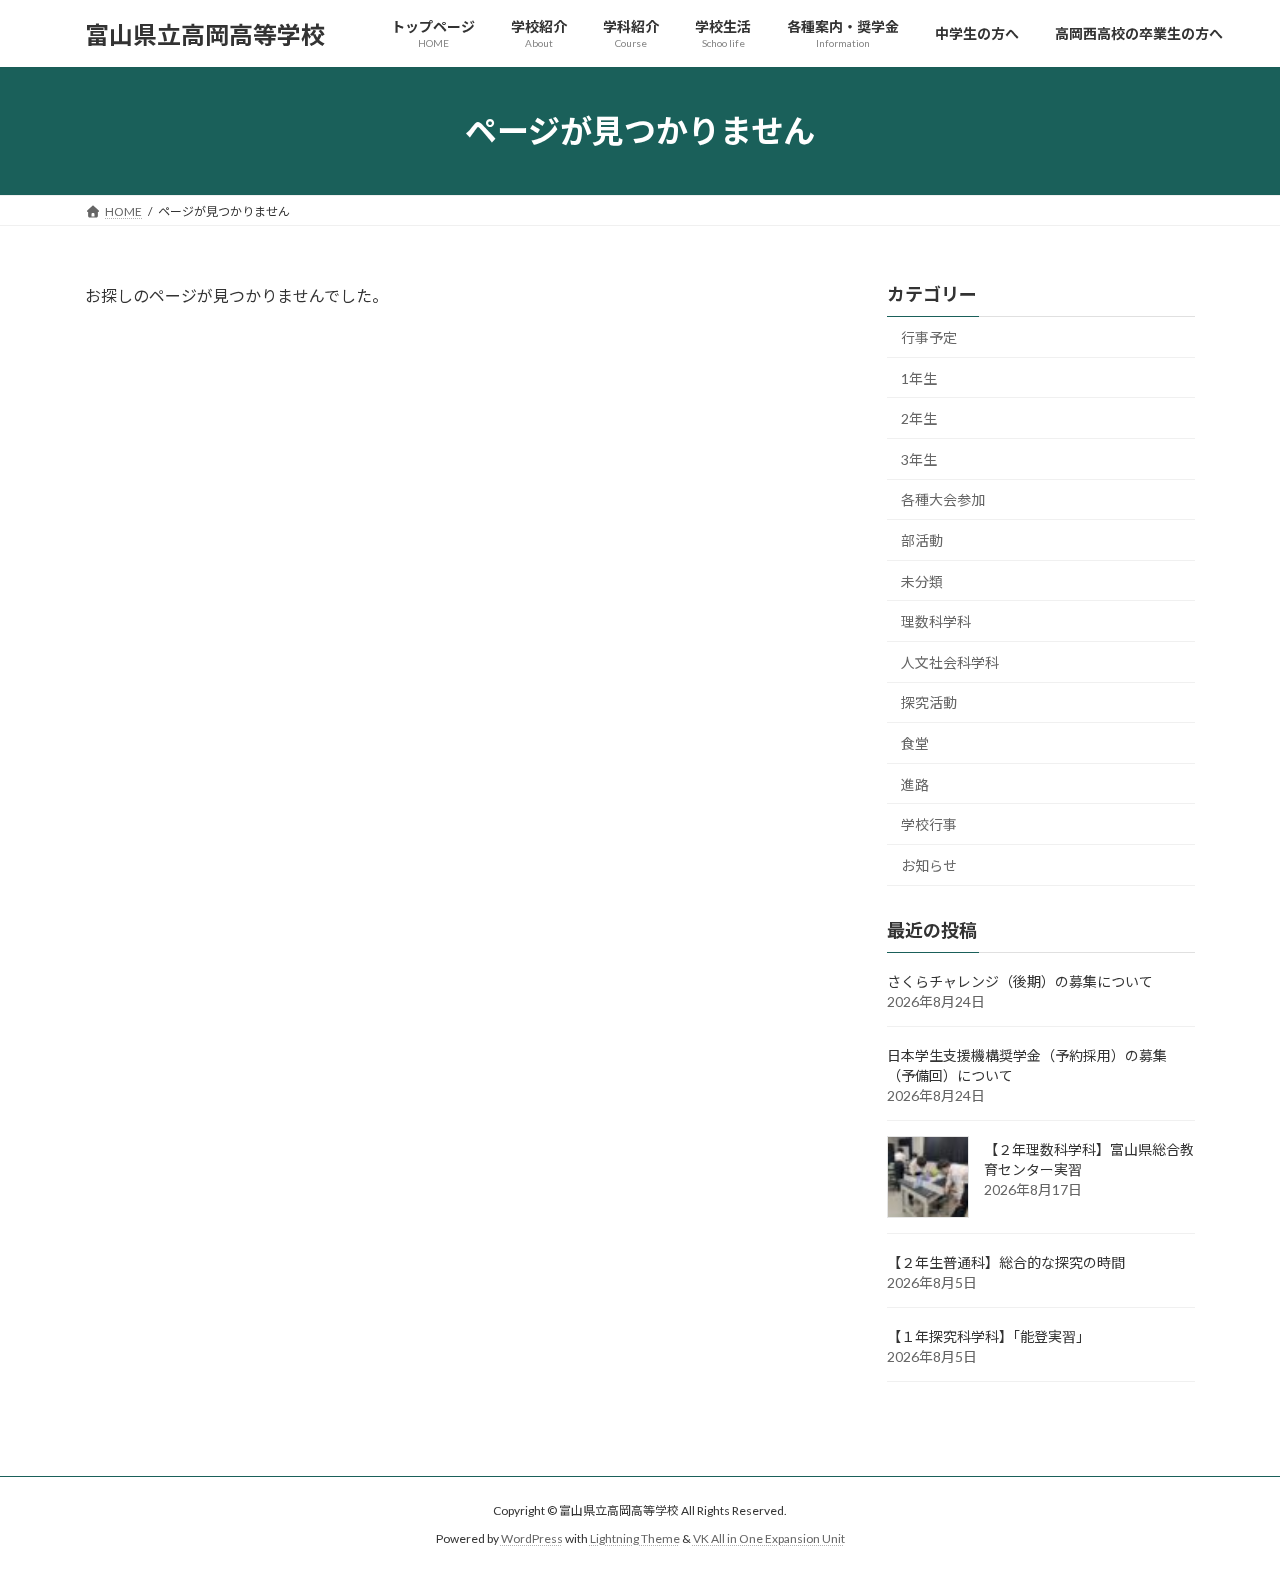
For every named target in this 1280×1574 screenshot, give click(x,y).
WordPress (532, 1538)
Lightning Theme (635, 1538)
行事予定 (929, 337)
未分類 (922, 581)
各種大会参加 (943, 500)
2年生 (919, 418)
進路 (915, 784)
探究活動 (929, 703)
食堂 (915, 743)
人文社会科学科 (950, 662)
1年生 (919, 378)
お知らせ (929, 865)
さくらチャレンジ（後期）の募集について (1020, 981)
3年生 (919, 459)
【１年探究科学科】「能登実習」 (988, 1336)
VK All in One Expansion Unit (769, 1538)
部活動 (922, 540)
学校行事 (929, 824)
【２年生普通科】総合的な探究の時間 (1006, 1262)
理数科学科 (936, 621)
